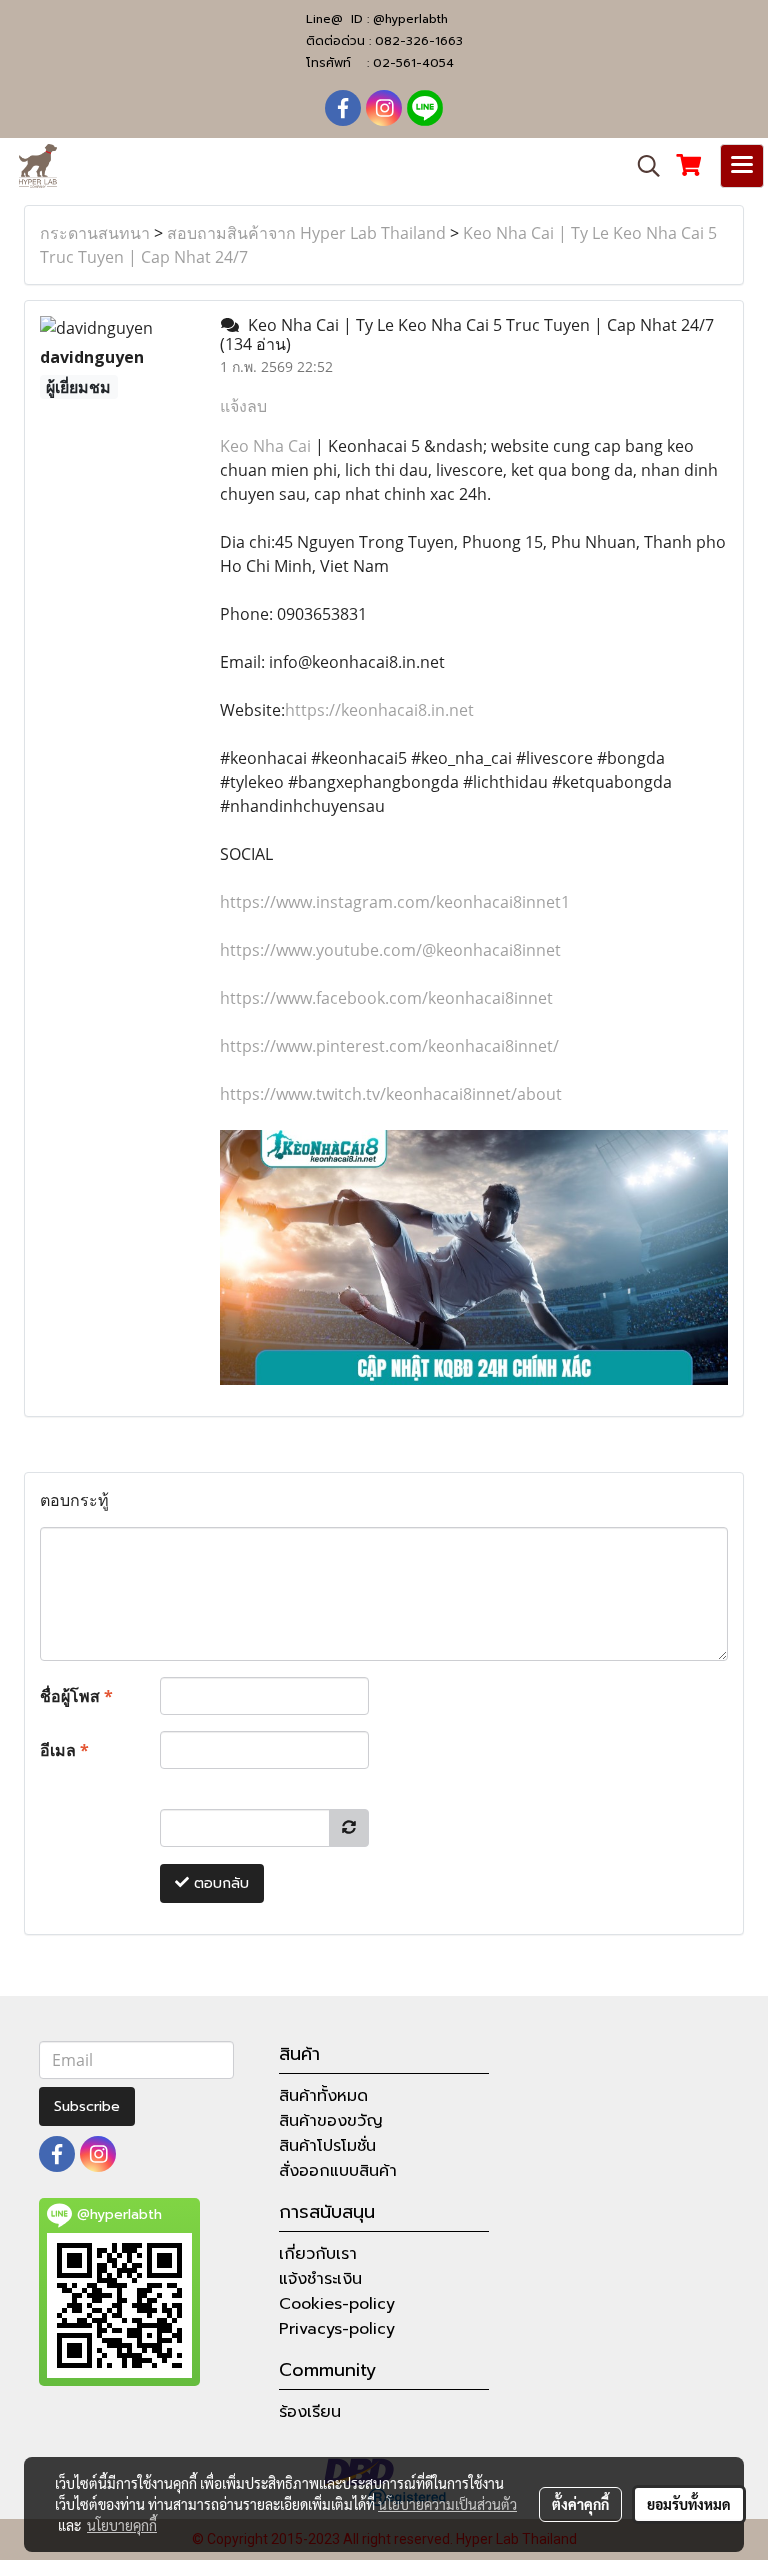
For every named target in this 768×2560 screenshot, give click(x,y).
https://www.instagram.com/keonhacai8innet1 (395, 902)
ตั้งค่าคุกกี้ (580, 2504)
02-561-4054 (413, 63)
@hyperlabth (410, 19)
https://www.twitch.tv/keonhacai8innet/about (391, 1094)
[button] (642, 166)
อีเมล (64, 1750)
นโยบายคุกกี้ (122, 2525)
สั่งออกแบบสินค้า (338, 2171)
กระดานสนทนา (95, 233)
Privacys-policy (337, 2329)
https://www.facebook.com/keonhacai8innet (386, 998)
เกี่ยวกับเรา (318, 2254)
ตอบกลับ (219, 1883)
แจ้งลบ (243, 406)
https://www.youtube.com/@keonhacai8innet (390, 950)
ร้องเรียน (310, 2412)
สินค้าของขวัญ (331, 2121)
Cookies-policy (337, 2304)
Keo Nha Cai (265, 446)
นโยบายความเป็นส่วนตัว (447, 2504)
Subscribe (87, 2106)
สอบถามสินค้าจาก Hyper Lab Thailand (306, 233)
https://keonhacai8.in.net (379, 710)
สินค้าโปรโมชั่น (327, 2146)
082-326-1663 (419, 41)
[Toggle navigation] (742, 166)
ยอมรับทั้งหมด (689, 2504)
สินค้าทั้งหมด (323, 2096)
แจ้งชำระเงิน (320, 2279)
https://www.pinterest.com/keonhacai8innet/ (389, 1046)
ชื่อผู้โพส (76, 1696)
